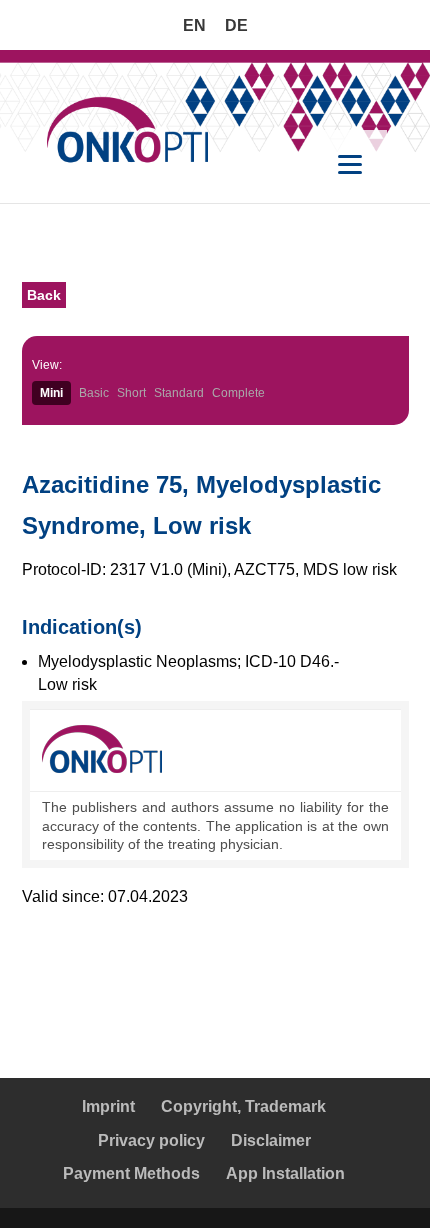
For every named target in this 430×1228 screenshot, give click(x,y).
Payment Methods (131, 1173)
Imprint (108, 1106)
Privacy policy (151, 1140)
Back (44, 295)
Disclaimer (271, 1140)
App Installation (285, 1173)
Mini (51, 393)
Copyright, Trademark (243, 1106)
